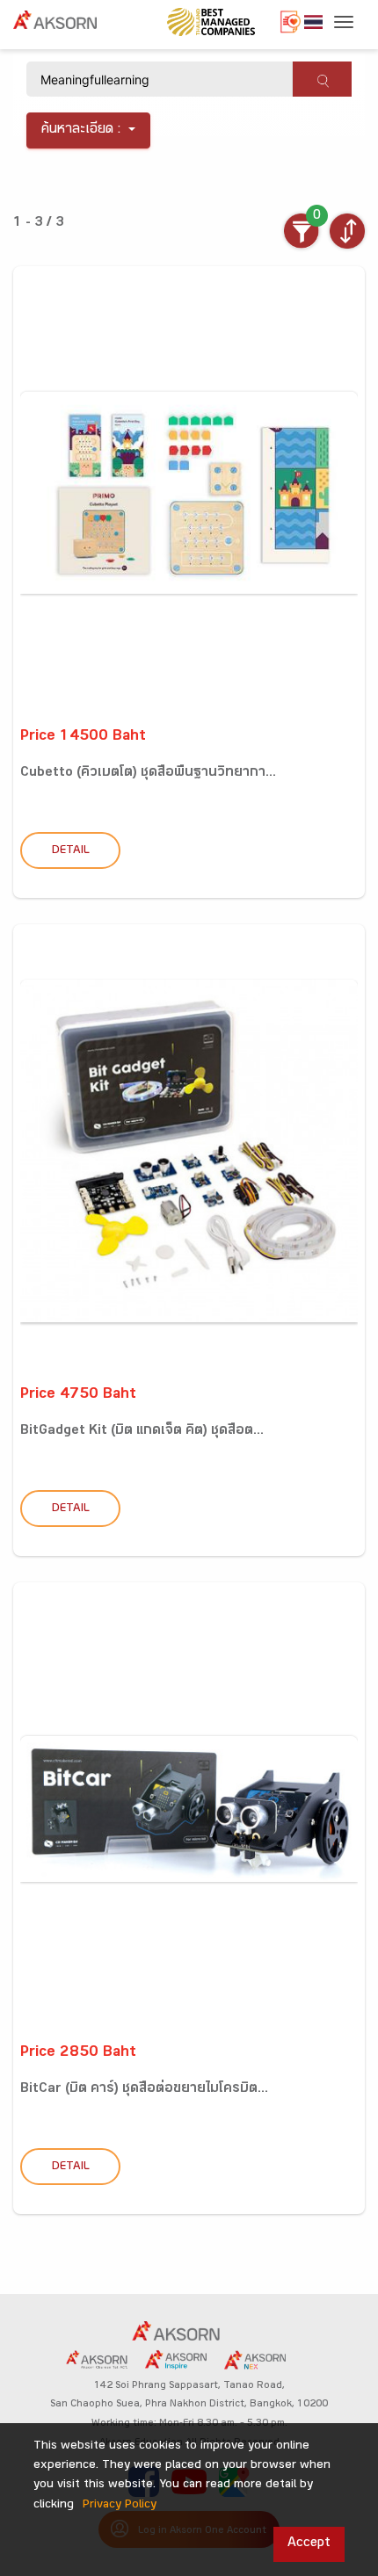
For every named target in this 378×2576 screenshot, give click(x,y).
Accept (309, 2544)
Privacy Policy (120, 2506)
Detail (71, 851)
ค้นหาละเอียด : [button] (81, 130)
